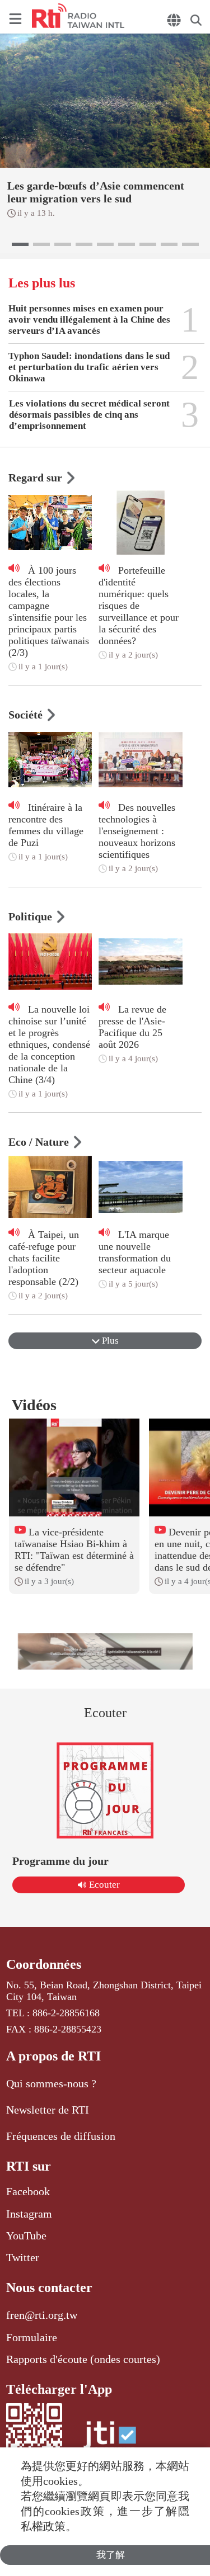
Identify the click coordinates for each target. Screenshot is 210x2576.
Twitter (23, 2257)
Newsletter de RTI (48, 2110)
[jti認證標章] (110, 2440)
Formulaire (32, 2337)
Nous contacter (49, 2287)
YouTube (26, 2235)
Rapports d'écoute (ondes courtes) (83, 2359)
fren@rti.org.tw (42, 2315)
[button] (20, 244)
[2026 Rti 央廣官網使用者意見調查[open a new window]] (105, 1651)
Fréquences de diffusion (61, 2136)
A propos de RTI (53, 2056)
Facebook (28, 2191)
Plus (109, 1341)
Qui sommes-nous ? (51, 2083)
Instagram (29, 2214)
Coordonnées (44, 1964)
